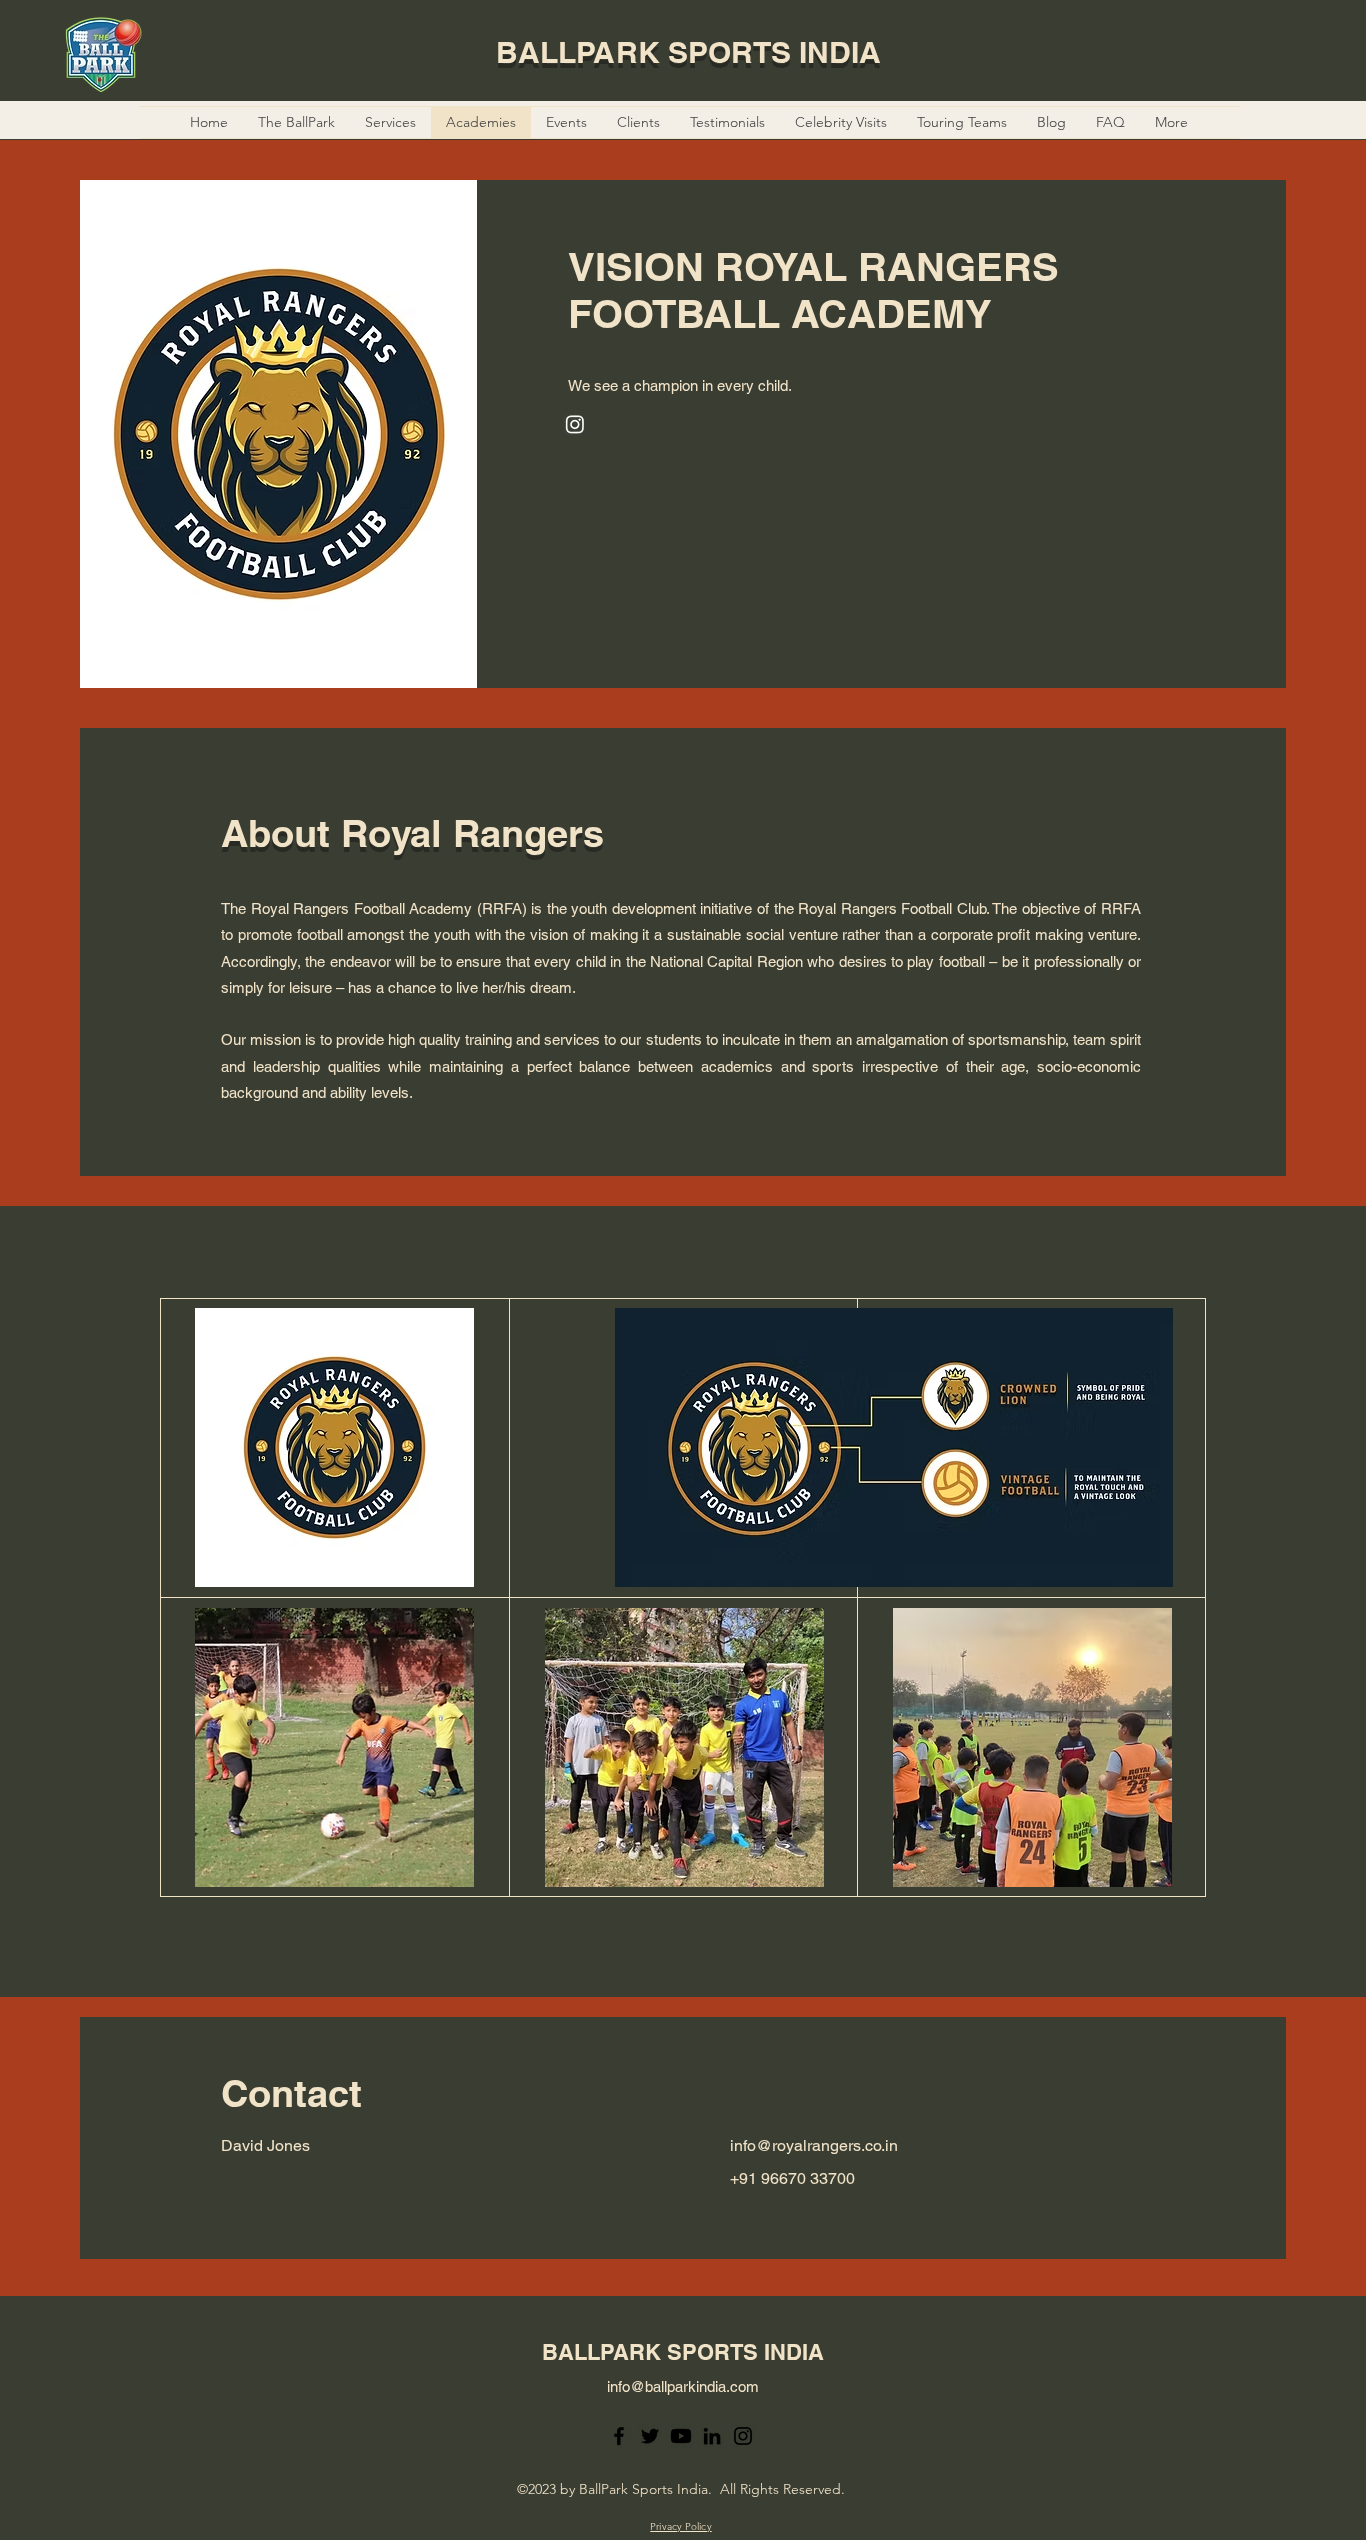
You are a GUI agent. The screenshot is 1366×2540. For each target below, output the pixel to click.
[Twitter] (650, 2436)
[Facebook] (619, 2436)
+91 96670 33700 (790, 2178)
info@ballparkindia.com (683, 2386)
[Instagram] (743, 2436)
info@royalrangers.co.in (812, 2145)
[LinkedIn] (712, 2436)
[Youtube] (681, 2436)
